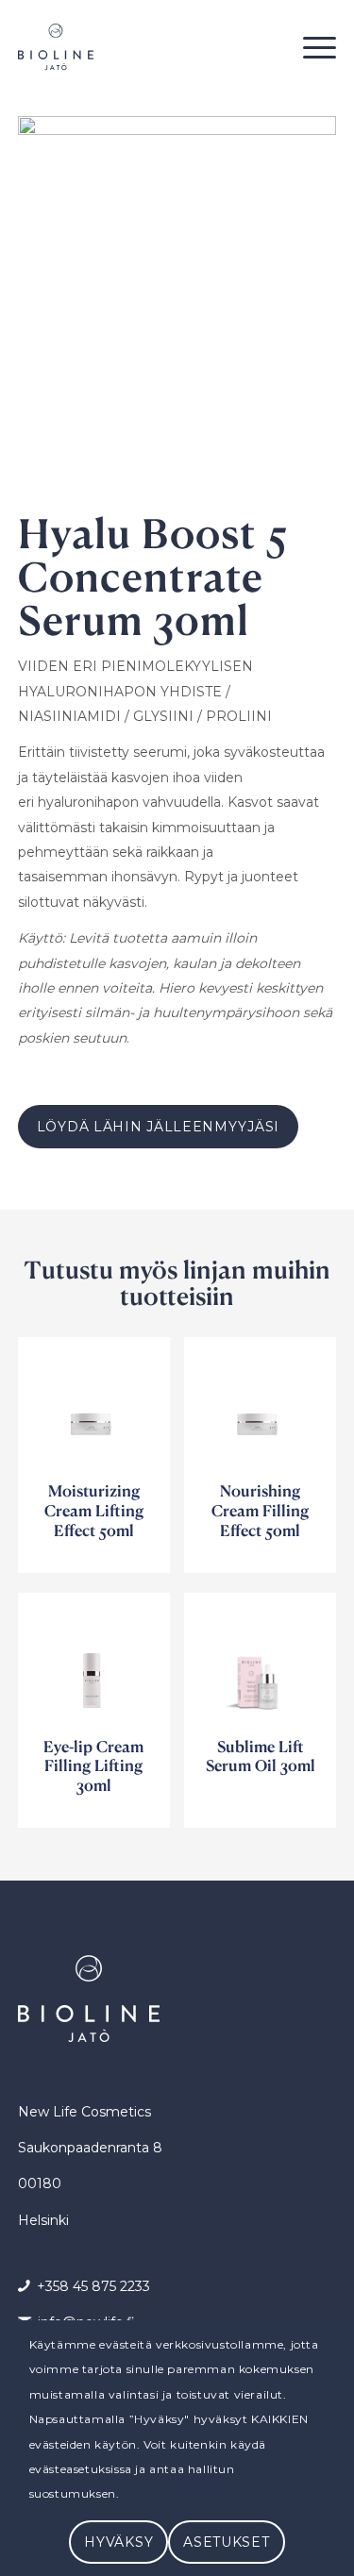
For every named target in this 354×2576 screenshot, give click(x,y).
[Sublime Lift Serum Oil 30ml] (260, 1669)
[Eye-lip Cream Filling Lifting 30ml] (94, 1669)
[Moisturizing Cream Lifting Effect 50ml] (94, 1413)
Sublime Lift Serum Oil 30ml (261, 1756)
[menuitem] (310, 47)
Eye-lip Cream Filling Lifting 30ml (93, 1766)
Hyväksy (118, 2542)
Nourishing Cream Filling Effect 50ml (260, 1510)
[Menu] (310, 47)
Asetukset (226, 2542)
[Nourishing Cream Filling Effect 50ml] (260, 1413)
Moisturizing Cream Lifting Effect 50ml (94, 1510)
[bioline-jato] (145, 47)
